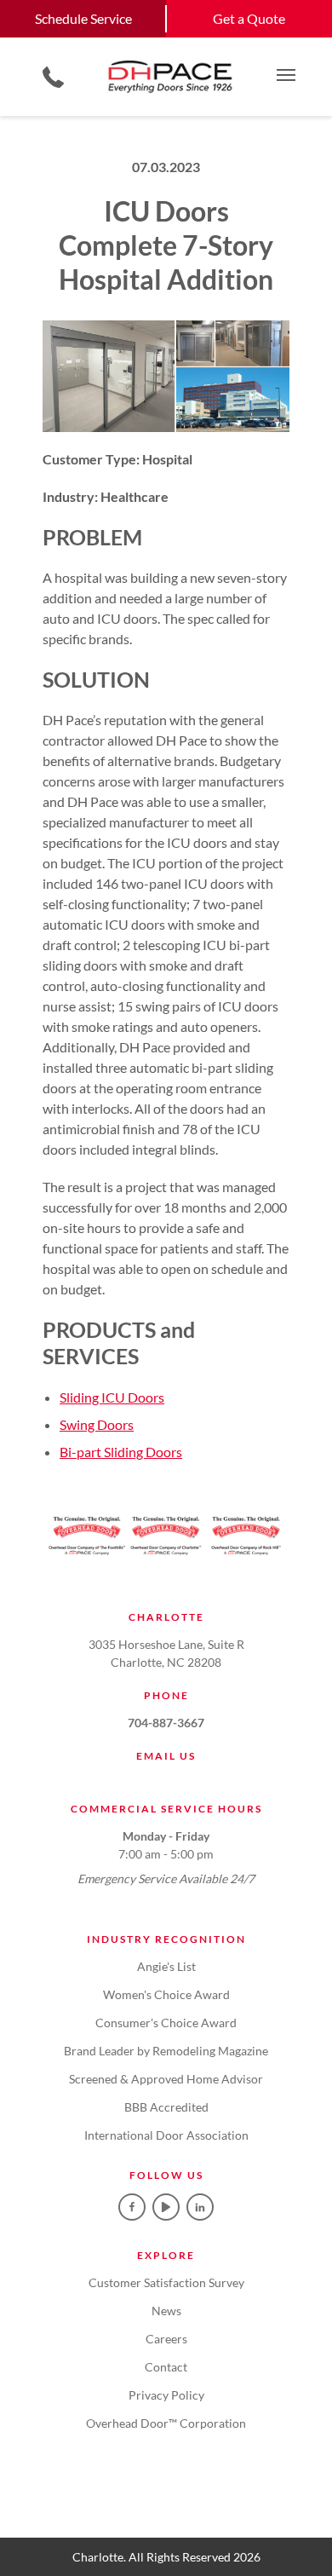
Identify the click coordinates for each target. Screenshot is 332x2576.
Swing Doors (97, 1424)
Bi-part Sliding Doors (121, 1452)
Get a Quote (249, 18)
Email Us (166, 1756)
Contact (166, 2367)
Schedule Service (83, 18)
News (166, 2311)
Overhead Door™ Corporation (166, 2423)
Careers (166, 2339)
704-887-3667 (166, 1723)
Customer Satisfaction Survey (166, 2282)
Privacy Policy (166, 2395)
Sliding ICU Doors (112, 1397)
